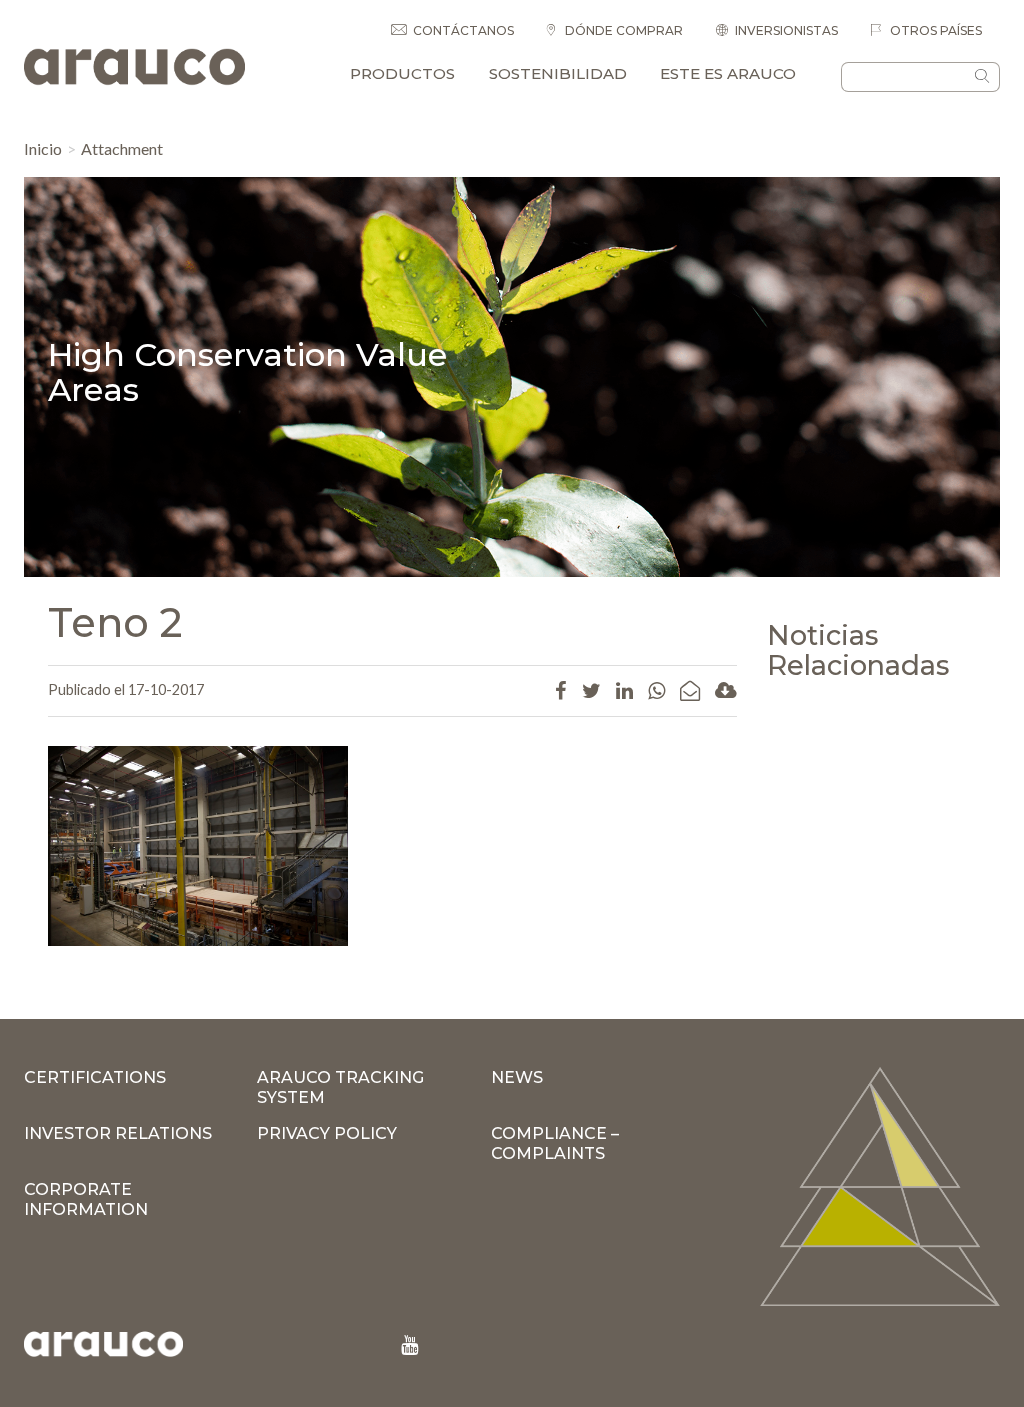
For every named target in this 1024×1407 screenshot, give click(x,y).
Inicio (43, 148)
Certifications (95, 1077)
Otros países (934, 30)
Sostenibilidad (558, 73)
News (517, 1077)
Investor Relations (118, 1133)
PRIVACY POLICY (327, 1133)
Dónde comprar (622, 30)
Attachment (122, 148)
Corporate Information (86, 1199)
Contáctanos (463, 30)
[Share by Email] (690, 690)
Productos (402, 73)
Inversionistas (786, 30)
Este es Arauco (728, 73)
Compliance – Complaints (555, 1143)
